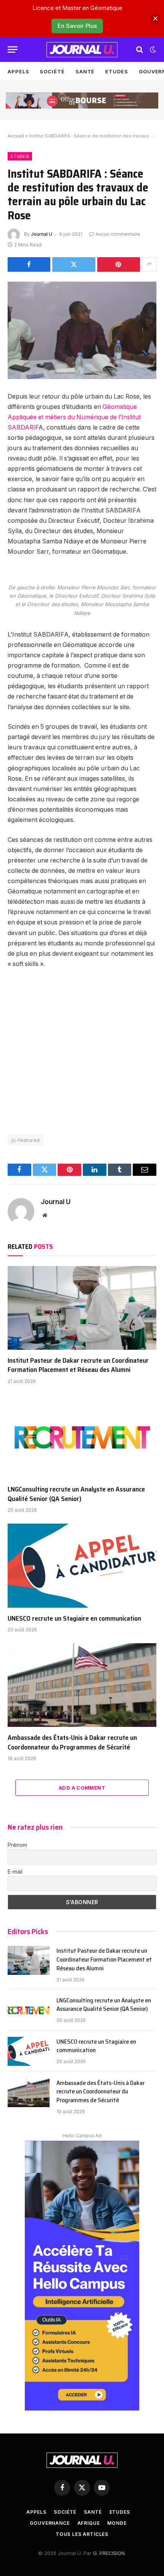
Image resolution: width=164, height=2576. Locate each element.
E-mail (15, 1872)
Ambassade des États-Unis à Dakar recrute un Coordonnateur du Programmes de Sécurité (72, 1742)
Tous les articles (82, 2534)
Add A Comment (82, 1788)
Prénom (17, 1845)
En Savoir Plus (77, 26)
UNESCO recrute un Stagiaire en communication (74, 1618)
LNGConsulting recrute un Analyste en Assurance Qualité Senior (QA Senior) (76, 1494)
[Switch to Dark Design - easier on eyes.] (152, 50)
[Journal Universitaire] (82, 50)
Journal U (42, 234)
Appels (18, 71)
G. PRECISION (109, 2553)
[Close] (155, 19)
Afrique (89, 2523)
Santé (85, 71)
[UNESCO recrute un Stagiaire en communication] (82, 1565)
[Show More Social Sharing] (149, 264)
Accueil (16, 136)
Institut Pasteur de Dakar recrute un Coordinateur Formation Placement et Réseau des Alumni (78, 1365)
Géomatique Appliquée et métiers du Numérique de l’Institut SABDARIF (74, 417)
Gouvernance (50, 2523)
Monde (117, 2523)
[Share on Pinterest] (119, 264)
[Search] (140, 49)
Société (52, 71)
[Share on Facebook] (29, 264)
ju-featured (26, 1140)
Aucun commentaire (118, 234)
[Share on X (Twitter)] (74, 264)
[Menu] (13, 49)
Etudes (117, 71)
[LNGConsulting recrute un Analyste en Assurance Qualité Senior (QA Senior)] (82, 1437)
